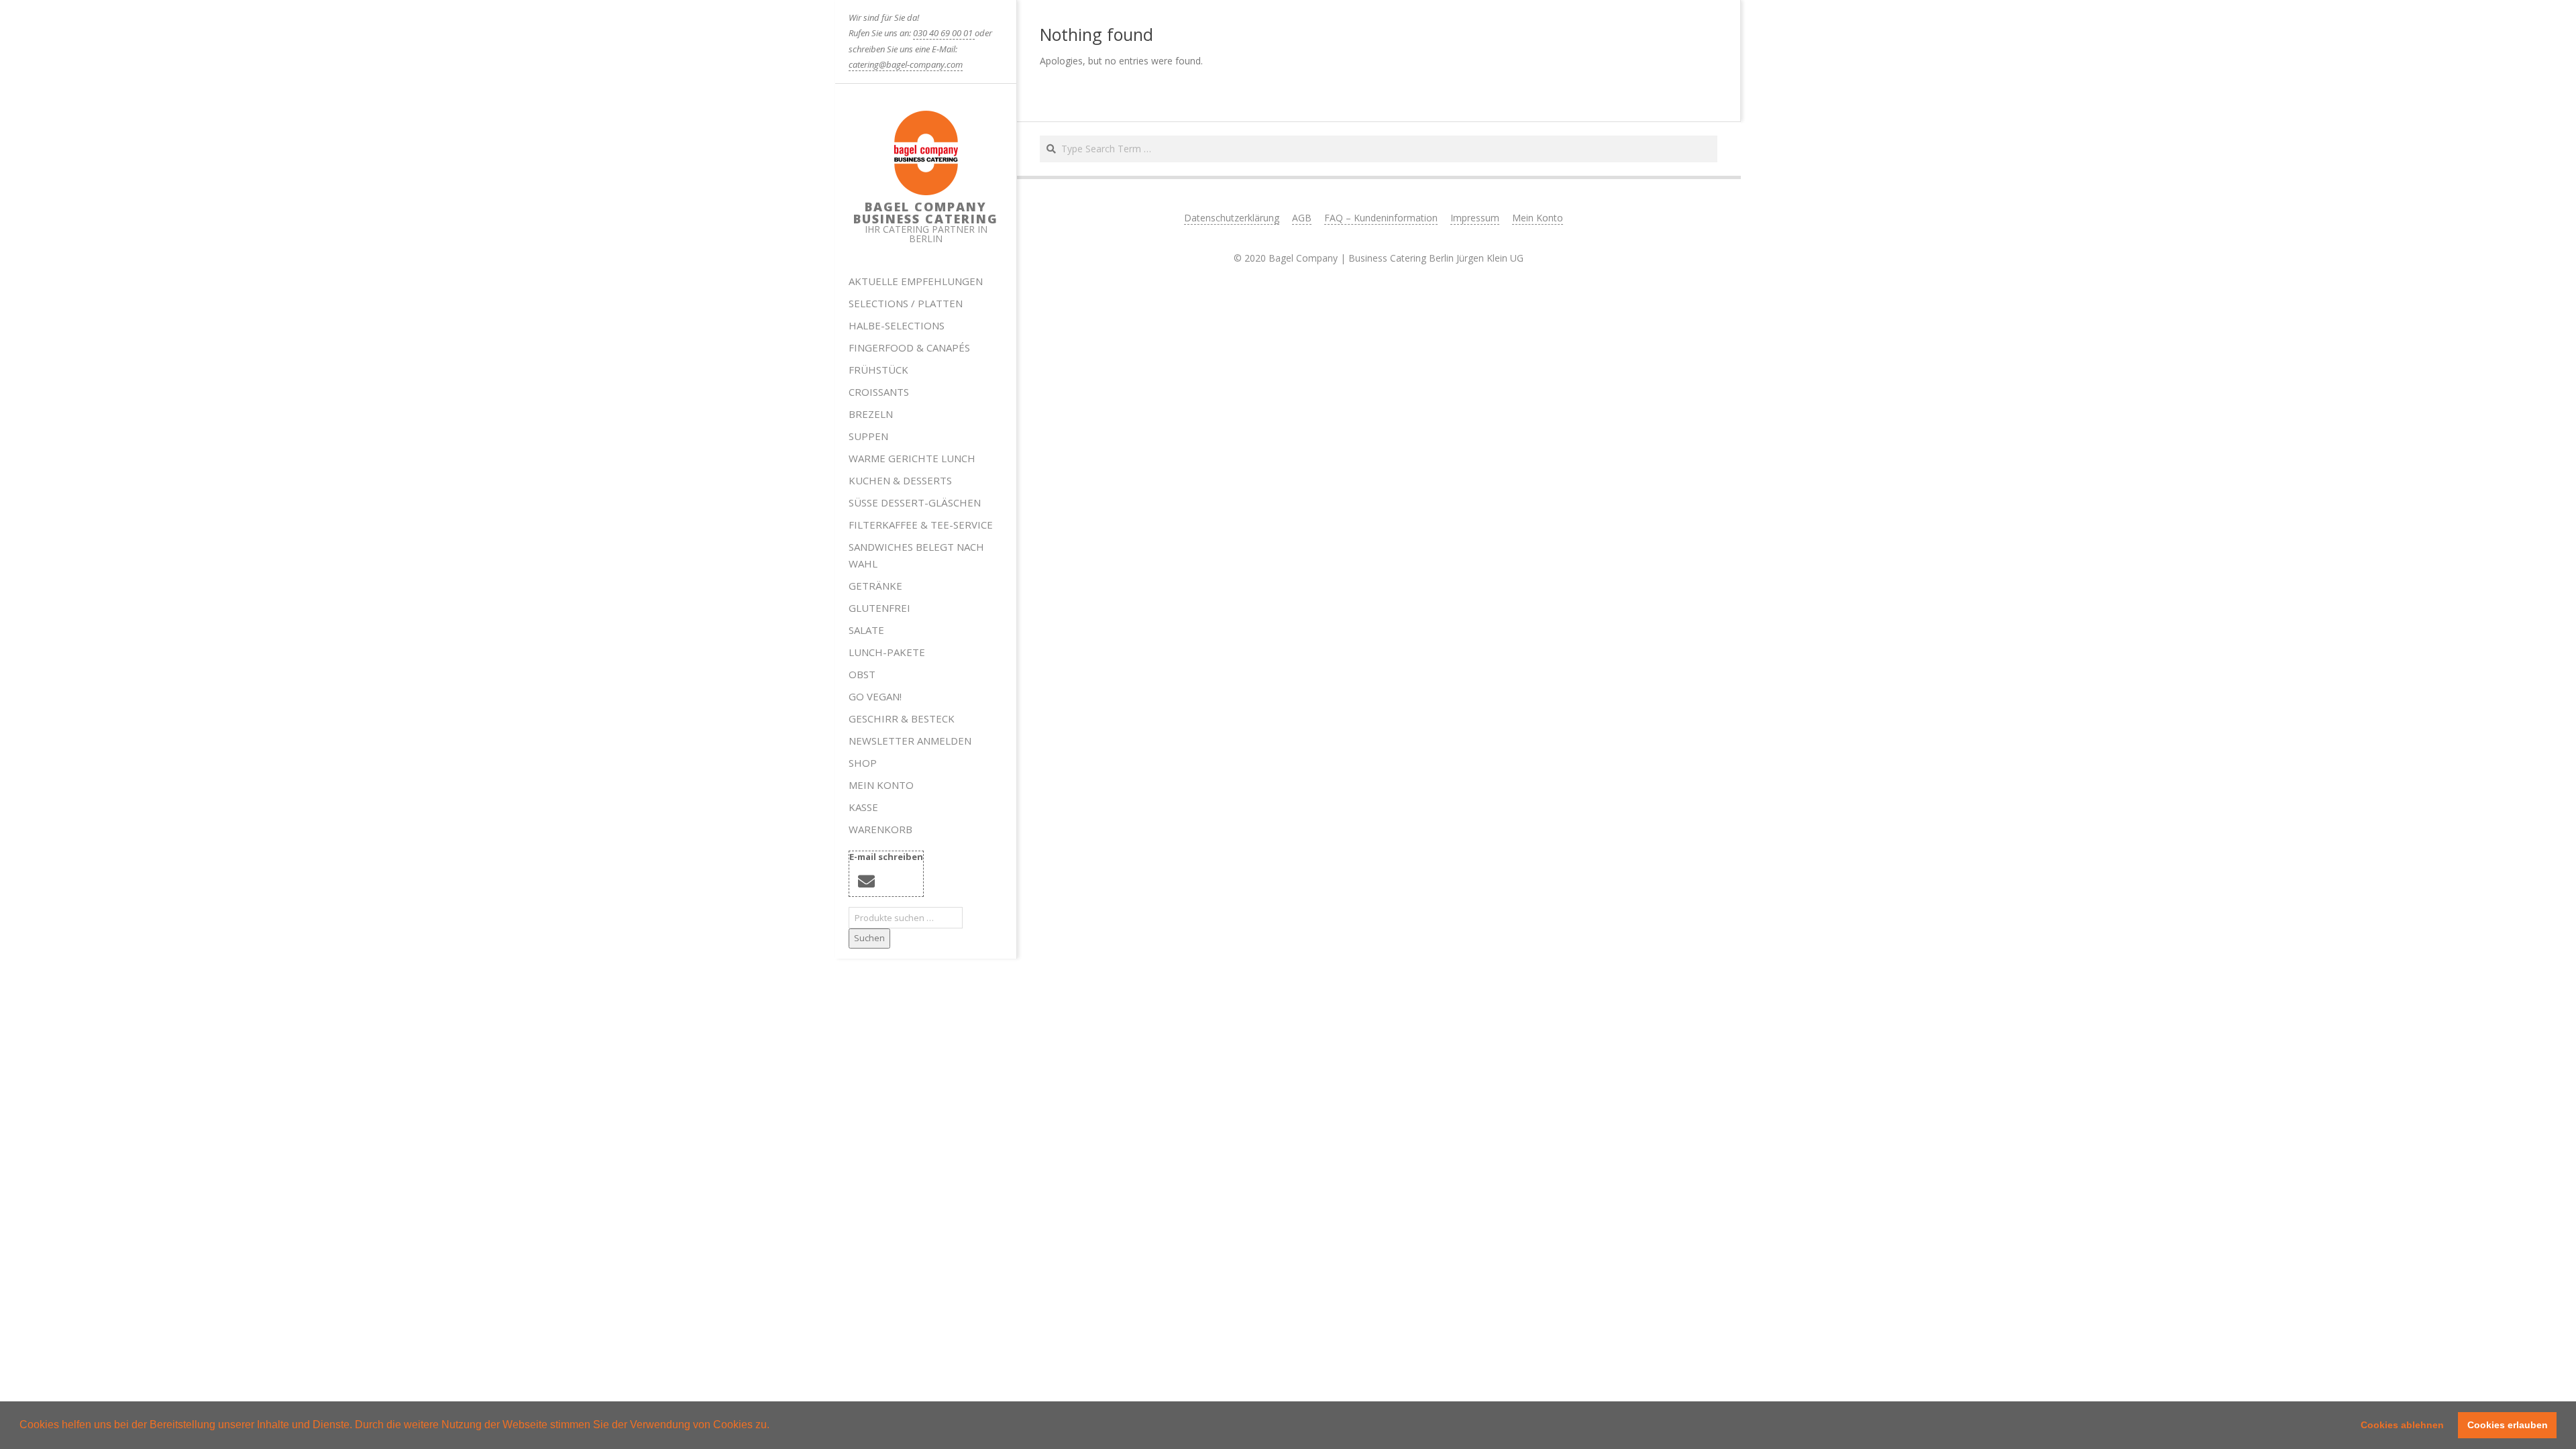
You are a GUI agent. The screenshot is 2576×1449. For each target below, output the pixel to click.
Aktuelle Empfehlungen (916, 281)
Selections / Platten (906, 303)
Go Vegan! (875, 696)
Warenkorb (880, 829)
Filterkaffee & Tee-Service (921, 525)
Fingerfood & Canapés (909, 347)
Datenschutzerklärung (1232, 218)
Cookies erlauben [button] (2508, 1425)
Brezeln (871, 414)
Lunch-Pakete (887, 652)
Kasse (863, 807)
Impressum (1475, 218)
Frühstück (878, 370)
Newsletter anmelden (910, 741)
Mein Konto (881, 785)
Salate (866, 630)
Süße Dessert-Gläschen (915, 502)
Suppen (868, 436)
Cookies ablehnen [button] (2402, 1425)
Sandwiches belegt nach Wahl (916, 555)
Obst (862, 674)
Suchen (869, 938)
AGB (1302, 218)
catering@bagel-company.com (906, 64)
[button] (774, 1426)
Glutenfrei (879, 608)
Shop (863, 763)
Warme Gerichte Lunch (912, 458)
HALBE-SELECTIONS (897, 325)
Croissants (879, 392)
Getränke (875, 586)
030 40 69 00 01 (944, 33)
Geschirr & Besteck (902, 718)
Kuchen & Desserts (900, 480)
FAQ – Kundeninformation (1381, 218)
